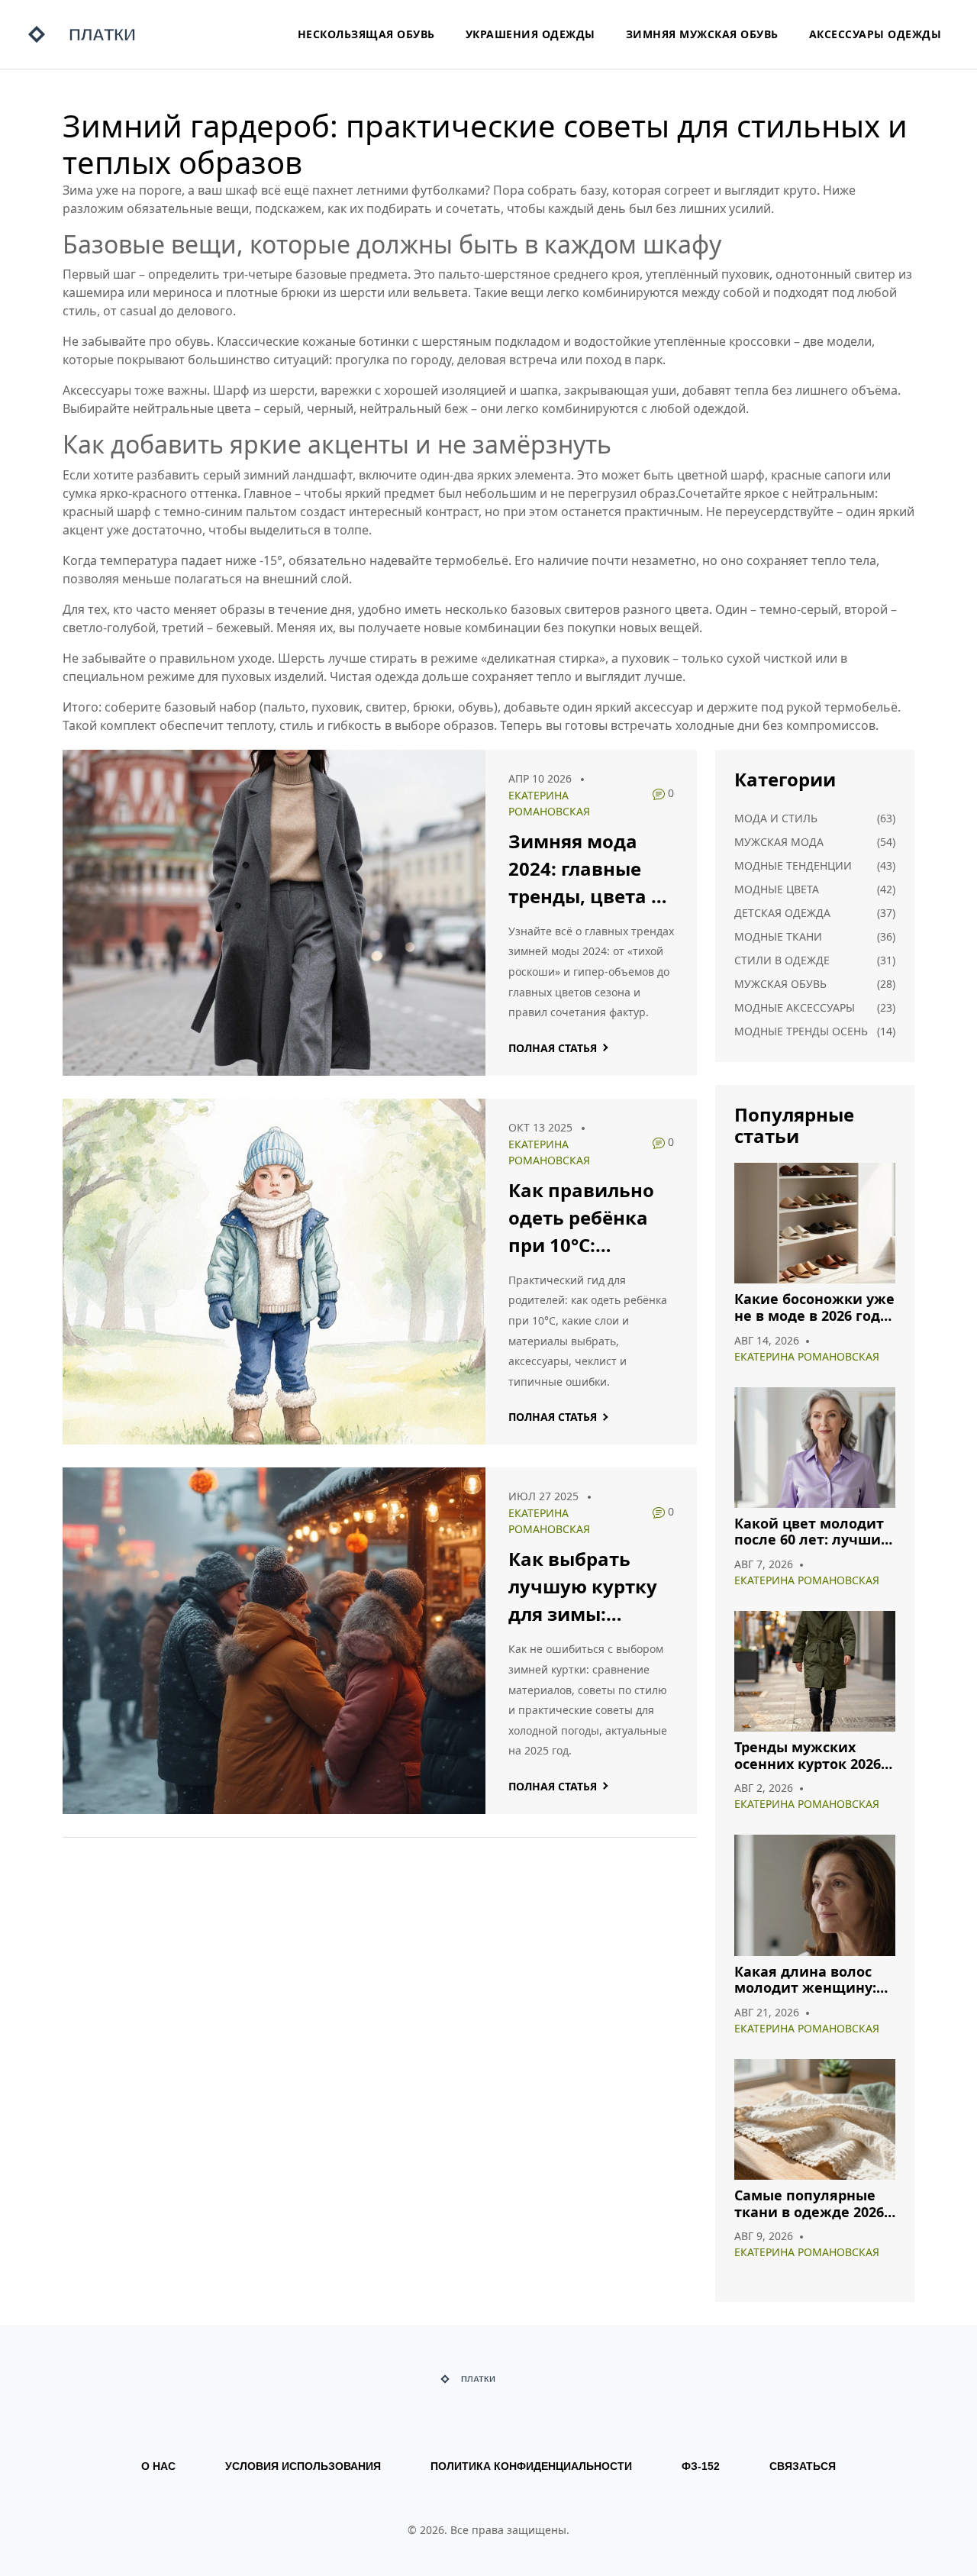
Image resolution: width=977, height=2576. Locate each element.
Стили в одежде (782, 960)
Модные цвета (777, 889)
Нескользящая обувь (366, 34)
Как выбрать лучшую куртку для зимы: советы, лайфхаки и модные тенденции (583, 1587)
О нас (158, 2466)
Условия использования (303, 2466)
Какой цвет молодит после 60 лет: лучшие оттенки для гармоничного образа (813, 1532)
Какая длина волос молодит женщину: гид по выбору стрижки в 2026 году (807, 1980)
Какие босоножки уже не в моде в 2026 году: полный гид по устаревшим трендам (814, 1307)
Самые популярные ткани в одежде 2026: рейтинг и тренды (811, 2204)
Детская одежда (782, 913)
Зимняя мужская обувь (702, 34)
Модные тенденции (793, 865)
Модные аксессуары (795, 1007)
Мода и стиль (776, 818)
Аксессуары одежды (875, 34)
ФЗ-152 (701, 2466)
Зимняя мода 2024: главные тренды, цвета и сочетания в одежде (586, 869)
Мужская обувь (780, 984)
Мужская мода (779, 842)
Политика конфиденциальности (531, 2466)
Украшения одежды (530, 34)
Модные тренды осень (801, 1031)
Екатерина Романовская (807, 1356)
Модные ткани (778, 936)
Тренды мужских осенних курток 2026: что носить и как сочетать (809, 1756)
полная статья (553, 1048)
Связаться (803, 2466)
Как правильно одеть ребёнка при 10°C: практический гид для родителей (581, 1218)
